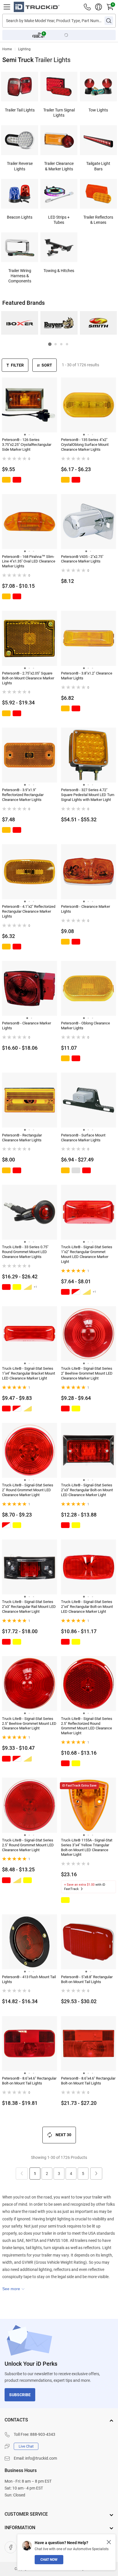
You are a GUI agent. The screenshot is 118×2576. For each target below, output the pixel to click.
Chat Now (49, 2560)
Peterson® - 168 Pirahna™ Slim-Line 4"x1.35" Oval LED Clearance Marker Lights (29, 561)
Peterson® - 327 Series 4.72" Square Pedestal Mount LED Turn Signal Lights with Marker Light (88, 795)
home (7, 49)
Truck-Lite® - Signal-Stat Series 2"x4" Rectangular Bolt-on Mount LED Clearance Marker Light (87, 1607)
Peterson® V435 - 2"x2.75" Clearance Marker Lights (82, 559)
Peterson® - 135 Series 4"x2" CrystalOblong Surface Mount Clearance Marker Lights (85, 445)
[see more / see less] (13, 2289)
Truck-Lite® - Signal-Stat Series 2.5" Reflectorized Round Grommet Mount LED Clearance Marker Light (87, 1726)
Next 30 (63, 2135)
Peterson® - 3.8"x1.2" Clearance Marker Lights (87, 676)
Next (96, 2174)
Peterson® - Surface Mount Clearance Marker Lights (83, 1138)
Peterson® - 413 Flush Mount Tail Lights (29, 1979)
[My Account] (99, 7)
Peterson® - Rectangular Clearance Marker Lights (22, 1138)
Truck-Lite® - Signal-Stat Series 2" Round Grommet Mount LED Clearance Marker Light (28, 1490)
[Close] (109, 2542)
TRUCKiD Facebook (11, 2547)
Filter (17, 365)
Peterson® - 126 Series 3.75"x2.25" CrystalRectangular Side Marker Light (27, 445)
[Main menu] (7, 7)
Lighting (24, 49)
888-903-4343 (43, 2434)
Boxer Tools (20, 323)
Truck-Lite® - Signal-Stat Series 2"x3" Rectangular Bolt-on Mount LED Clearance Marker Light (87, 1490)
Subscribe (20, 2395)
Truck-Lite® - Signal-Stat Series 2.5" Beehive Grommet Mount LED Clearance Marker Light (29, 1724)
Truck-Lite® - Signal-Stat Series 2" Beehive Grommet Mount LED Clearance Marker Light (87, 1373)
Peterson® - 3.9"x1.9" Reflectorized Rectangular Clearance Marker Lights (23, 795)
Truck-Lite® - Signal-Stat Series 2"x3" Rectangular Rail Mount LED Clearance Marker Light (29, 1607)
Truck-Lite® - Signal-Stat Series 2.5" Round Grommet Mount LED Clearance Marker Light (28, 1845)
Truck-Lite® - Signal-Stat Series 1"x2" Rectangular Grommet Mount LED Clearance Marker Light (87, 1254)
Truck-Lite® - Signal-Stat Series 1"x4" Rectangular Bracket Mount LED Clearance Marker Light (28, 1373)
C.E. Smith (98, 323)
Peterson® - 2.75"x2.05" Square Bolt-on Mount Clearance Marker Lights (28, 678)
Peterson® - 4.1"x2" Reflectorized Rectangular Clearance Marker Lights (29, 911)
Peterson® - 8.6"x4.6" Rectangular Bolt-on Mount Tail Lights (29, 2081)
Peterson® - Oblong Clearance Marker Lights (85, 1026)
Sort (47, 365)
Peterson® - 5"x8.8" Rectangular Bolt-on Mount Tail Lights (87, 1979)
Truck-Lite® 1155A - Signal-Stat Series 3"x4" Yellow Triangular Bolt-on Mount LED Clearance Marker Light (87, 1847)
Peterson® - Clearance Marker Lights (85, 909)
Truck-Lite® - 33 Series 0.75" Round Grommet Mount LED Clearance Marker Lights (25, 1252)
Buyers (59, 323)
